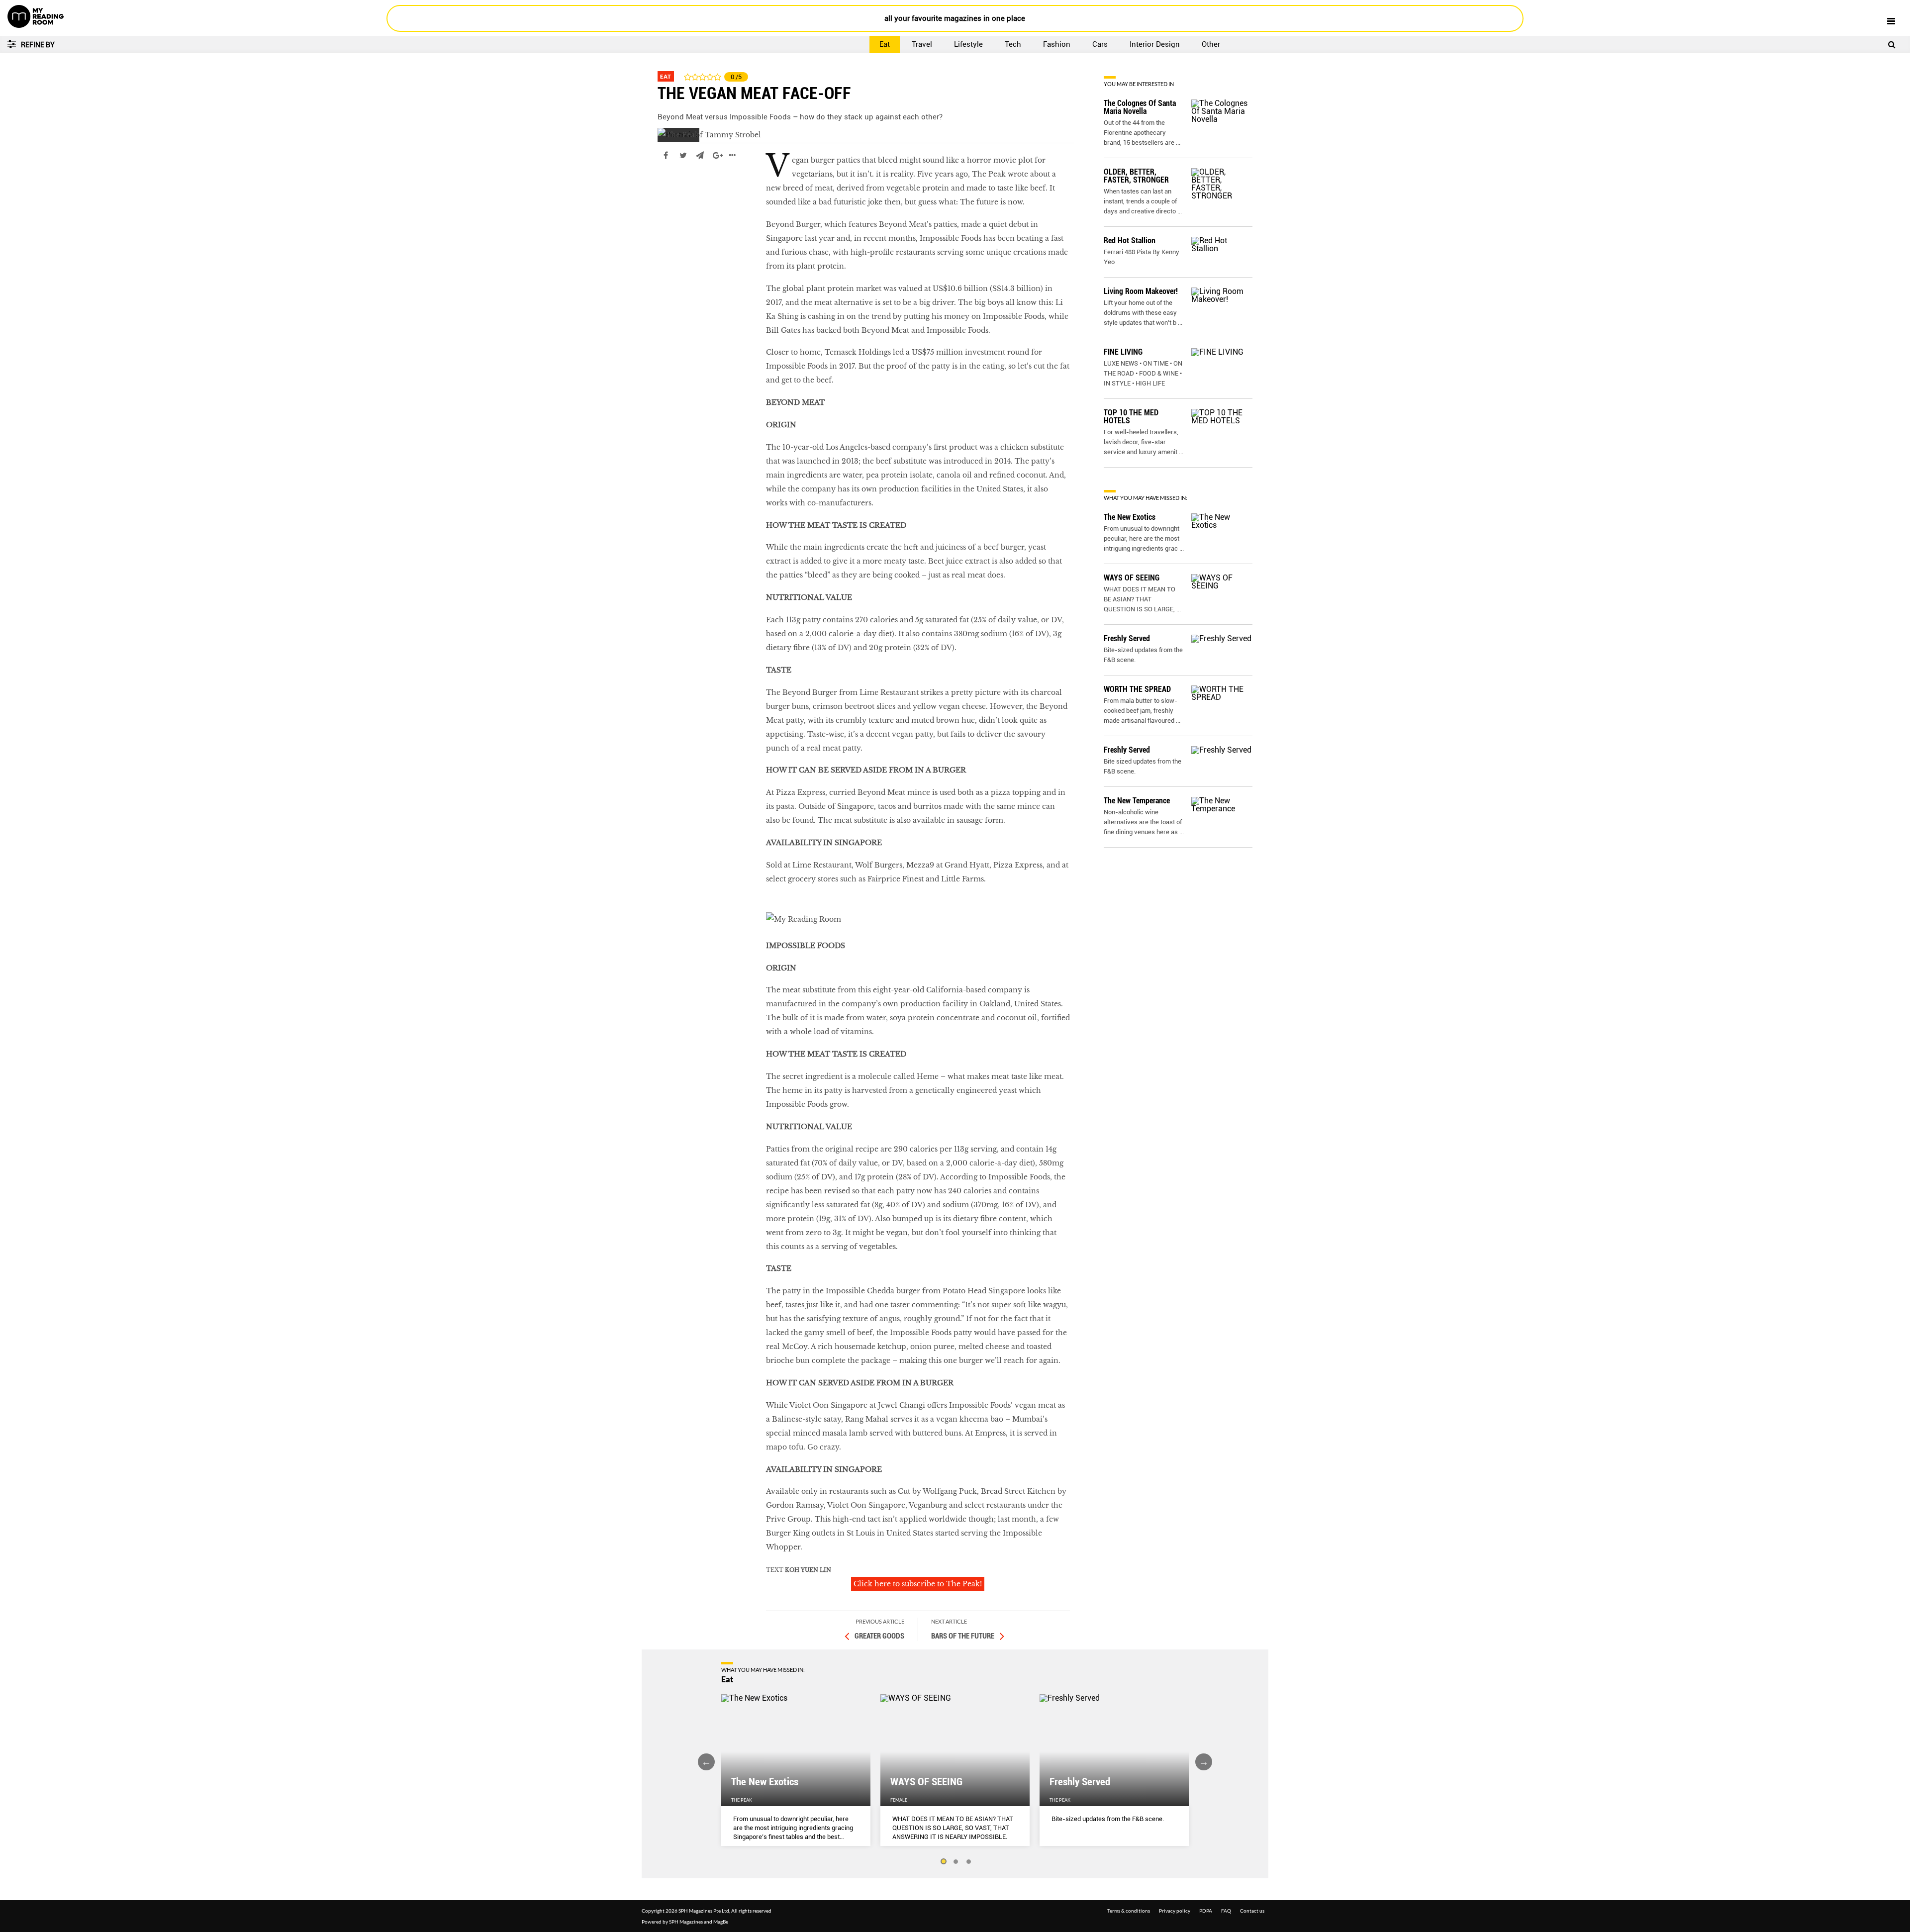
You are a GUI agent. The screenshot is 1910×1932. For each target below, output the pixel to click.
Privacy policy (1175, 1911)
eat (664, 185)
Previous (706, 1762)
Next (1204, 1762)
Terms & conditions (1129, 1911)
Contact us (1252, 1911)
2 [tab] (956, 1862)
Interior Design (1155, 44)
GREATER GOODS (879, 1636)
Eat (885, 44)
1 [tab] (943, 1862)
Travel (922, 44)
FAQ (1226, 1911)
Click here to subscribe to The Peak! (918, 1584)
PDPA (1206, 1911)
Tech (1013, 44)
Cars (1100, 44)
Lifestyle (968, 44)
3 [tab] (969, 1862)
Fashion (1057, 44)
